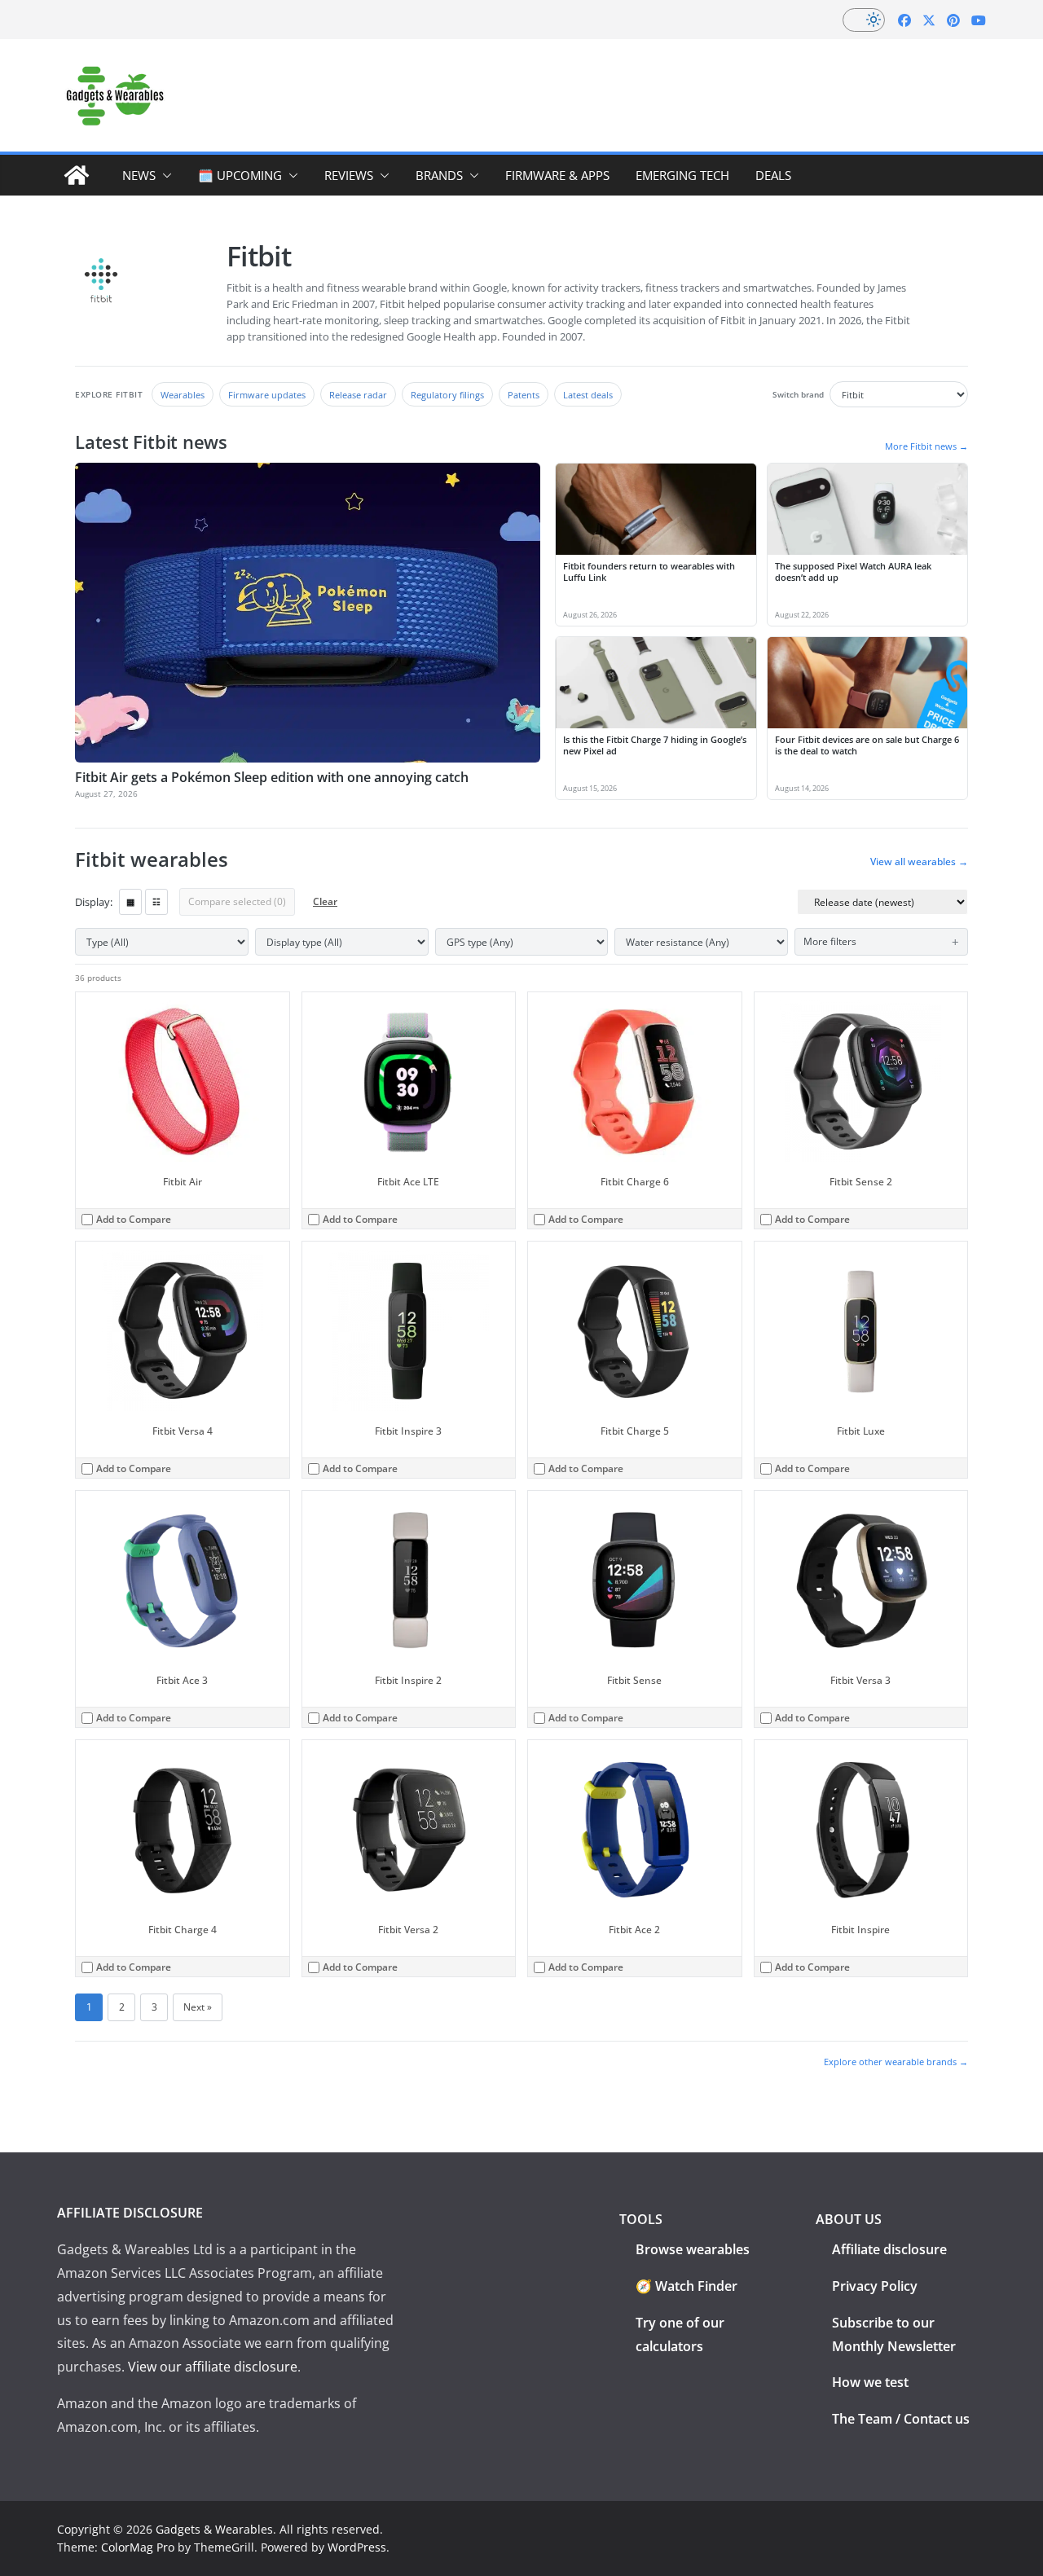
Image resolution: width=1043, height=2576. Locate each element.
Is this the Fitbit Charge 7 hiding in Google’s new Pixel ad (655, 745)
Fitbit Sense (634, 1680)
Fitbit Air (183, 1182)
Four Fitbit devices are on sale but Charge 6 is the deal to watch (867, 745)
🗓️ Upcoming (240, 175)
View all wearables (919, 862)
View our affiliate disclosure (213, 2367)
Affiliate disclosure (889, 2249)
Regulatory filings (447, 395)
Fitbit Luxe (861, 1431)
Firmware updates (267, 395)
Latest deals (588, 395)
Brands (439, 175)
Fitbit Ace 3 (182, 1680)
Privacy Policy (875, 2286)
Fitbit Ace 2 (634, 1930)
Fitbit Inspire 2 (408, 1680)
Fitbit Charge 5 (635, 1431)
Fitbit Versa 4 (183, 1431)
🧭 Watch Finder (687, 2286)
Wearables (183, 395)
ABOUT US (849, 2219)
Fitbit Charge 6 (635, 1182)
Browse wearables (693, 2249)
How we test (870, 2382)
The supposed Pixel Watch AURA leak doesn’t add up (853, 572)
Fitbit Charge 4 (183, 1930)
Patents (524, 395)
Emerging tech (682, 175)
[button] (164, 175)
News (139, 175)
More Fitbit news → (926, 446)
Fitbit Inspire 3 (408, 1431)
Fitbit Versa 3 (860, 1680)
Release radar (358, 395)
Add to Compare (134, 1220)
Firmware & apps (557, 175)
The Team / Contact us (901, 2419)
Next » (198, 2007)
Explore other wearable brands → (896, 2062)
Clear (325, 901)
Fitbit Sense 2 (861, 1182)
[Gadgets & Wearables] (77, 175)
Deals (773, 175)
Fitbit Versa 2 (408, 1930)
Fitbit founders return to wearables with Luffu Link (649, 572)
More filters (830, 941)
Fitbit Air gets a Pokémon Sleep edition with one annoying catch (272, 777)
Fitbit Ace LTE (408, 1182)
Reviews (349, 175)
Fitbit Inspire (860, 1930)
